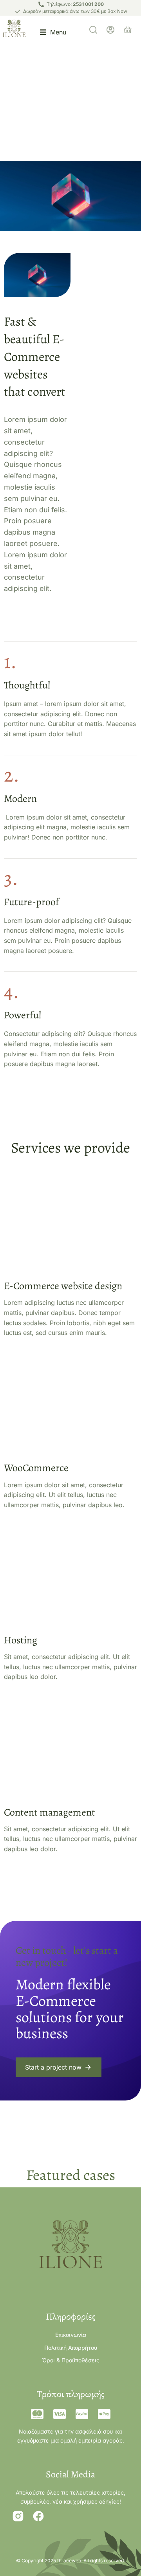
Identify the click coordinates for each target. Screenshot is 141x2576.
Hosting (21, 1640)
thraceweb (69, 2561)
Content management (50, 1812)
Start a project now (53, 2067)
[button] (53, 30)
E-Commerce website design (63, 1286)
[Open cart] (128, 30)
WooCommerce (36, 1468)
